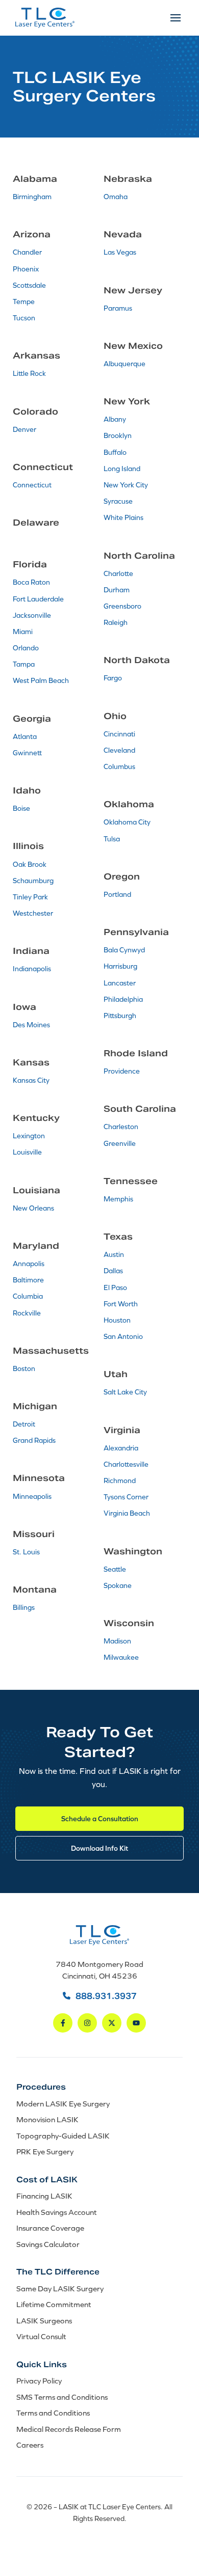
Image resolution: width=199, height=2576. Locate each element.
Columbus (119, 766)
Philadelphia (123, 999)
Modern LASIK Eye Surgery (63, 2104)
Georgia (32, 719)
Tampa (24, 664)
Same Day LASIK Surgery (60, 2289)
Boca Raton (31, 582)
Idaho (27, 790)
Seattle (115, 1569)
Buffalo (115, 452)
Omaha (116, 197)
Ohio (115, 716)
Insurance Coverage (50, 2228)
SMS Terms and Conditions (62, 2397)
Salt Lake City (125, 1392)
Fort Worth (121, 1304)
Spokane (118, 1585)
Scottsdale (29, 285)
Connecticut (43, 467)
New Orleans (33, 1208)
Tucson (24, 318)
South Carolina (140, 1109)
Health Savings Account (57, 2212)
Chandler (27, 252)
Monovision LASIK (47, 2119)
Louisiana (36, 1190)
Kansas (31, 1062)
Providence (122, 1071)
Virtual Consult (41, 2336)
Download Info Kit (99, 1848)
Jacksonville (32, 615)
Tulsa (112, 839)
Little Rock (29, 373)
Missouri (34, 1534)
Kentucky (36, 1118)
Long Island (122, 469)
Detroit (24, 1424)
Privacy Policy (39, 2381)
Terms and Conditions (53, 2413)
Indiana (31, 951)
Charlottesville (126, 1464)
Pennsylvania (136, 932)
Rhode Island (136, 1053)
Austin (114, 1254)
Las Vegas (120, 252)
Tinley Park (30, 897)
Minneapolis (32, 1496)
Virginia (122, 1430)
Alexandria (121, 1448)
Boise (21, 808)
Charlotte (118, 573)
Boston (24, 1368)
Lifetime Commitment (54, 2304)
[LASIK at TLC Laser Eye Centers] (45, 18)
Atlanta (25, 736)
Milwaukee (121, 1657)
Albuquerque (125, 364)
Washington (133, 1551)
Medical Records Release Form (69, 2429)
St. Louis (26, 1552)
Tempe (24, 302)
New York (127, 401)
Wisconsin (129, 1623)
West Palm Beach (41, 680)
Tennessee (131, 1181)
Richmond (120, 1481)
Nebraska (128, 179)
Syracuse (118, 501)
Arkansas (36, 355)
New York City (126, 485)
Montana (35, 1590)
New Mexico (133, 346)
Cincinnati (119, 734)
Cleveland (119, 750)
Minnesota (39, 1478)
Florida (30, 564)
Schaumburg (33, 881)
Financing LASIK (44, 2196)
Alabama (35, 179)
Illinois (28, 846)
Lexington (29, 1136)
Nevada (123, 234)
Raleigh (116, 622)
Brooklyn (118, 435)
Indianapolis (32, 969)
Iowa (24, 1007)
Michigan (35, 1406)
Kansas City (31, 1080)
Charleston (121, 1127)
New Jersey (133, 290)
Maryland (36, 1246)
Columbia (28, 1296)
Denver (24, 429)
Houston (117, 1320)
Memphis (118, 1199)
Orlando (26, 648)
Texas (118, 1237)
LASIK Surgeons (44, 2321)
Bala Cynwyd (124, 950)
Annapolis (29, 1264)
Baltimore (28, 1280)
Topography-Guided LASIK (63, 2136)
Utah (116, 1374)
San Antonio (123, 1336)
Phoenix (26, 269)
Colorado (35, 412)
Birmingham (32, 197)
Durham (117, 590)
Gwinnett (27, 753)
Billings (24, 1607)
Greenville (120, 1143)
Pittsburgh (120, 1016)
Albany (115, 419)
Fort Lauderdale (38, 599)
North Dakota (137, 660)
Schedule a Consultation (100, 1818)
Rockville (27, 1313)
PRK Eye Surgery (45, 2152)
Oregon (122, 876)
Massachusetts (51, 1351)
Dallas (113, 1271)
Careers (30, 2445)
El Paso (115, 1287)
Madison (117, 1641)
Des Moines (31, 1025)
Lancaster (120, 983)
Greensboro (122, 606)
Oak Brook (30, 864)
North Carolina (139, 556)
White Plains (123, 517)
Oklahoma (129, 804)
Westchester (33, 913)
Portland (117, 894)
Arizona (32, 234)
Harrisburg (120, 966)
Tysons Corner (126, 1497)
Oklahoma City (127, 822)
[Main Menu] (176, 18)
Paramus (118, 308)
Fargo (113, 678)
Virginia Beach (127, 1513)
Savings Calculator (48, 2244)
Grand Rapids (34, 1440)
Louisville (27, 1152)
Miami (23, 632)
